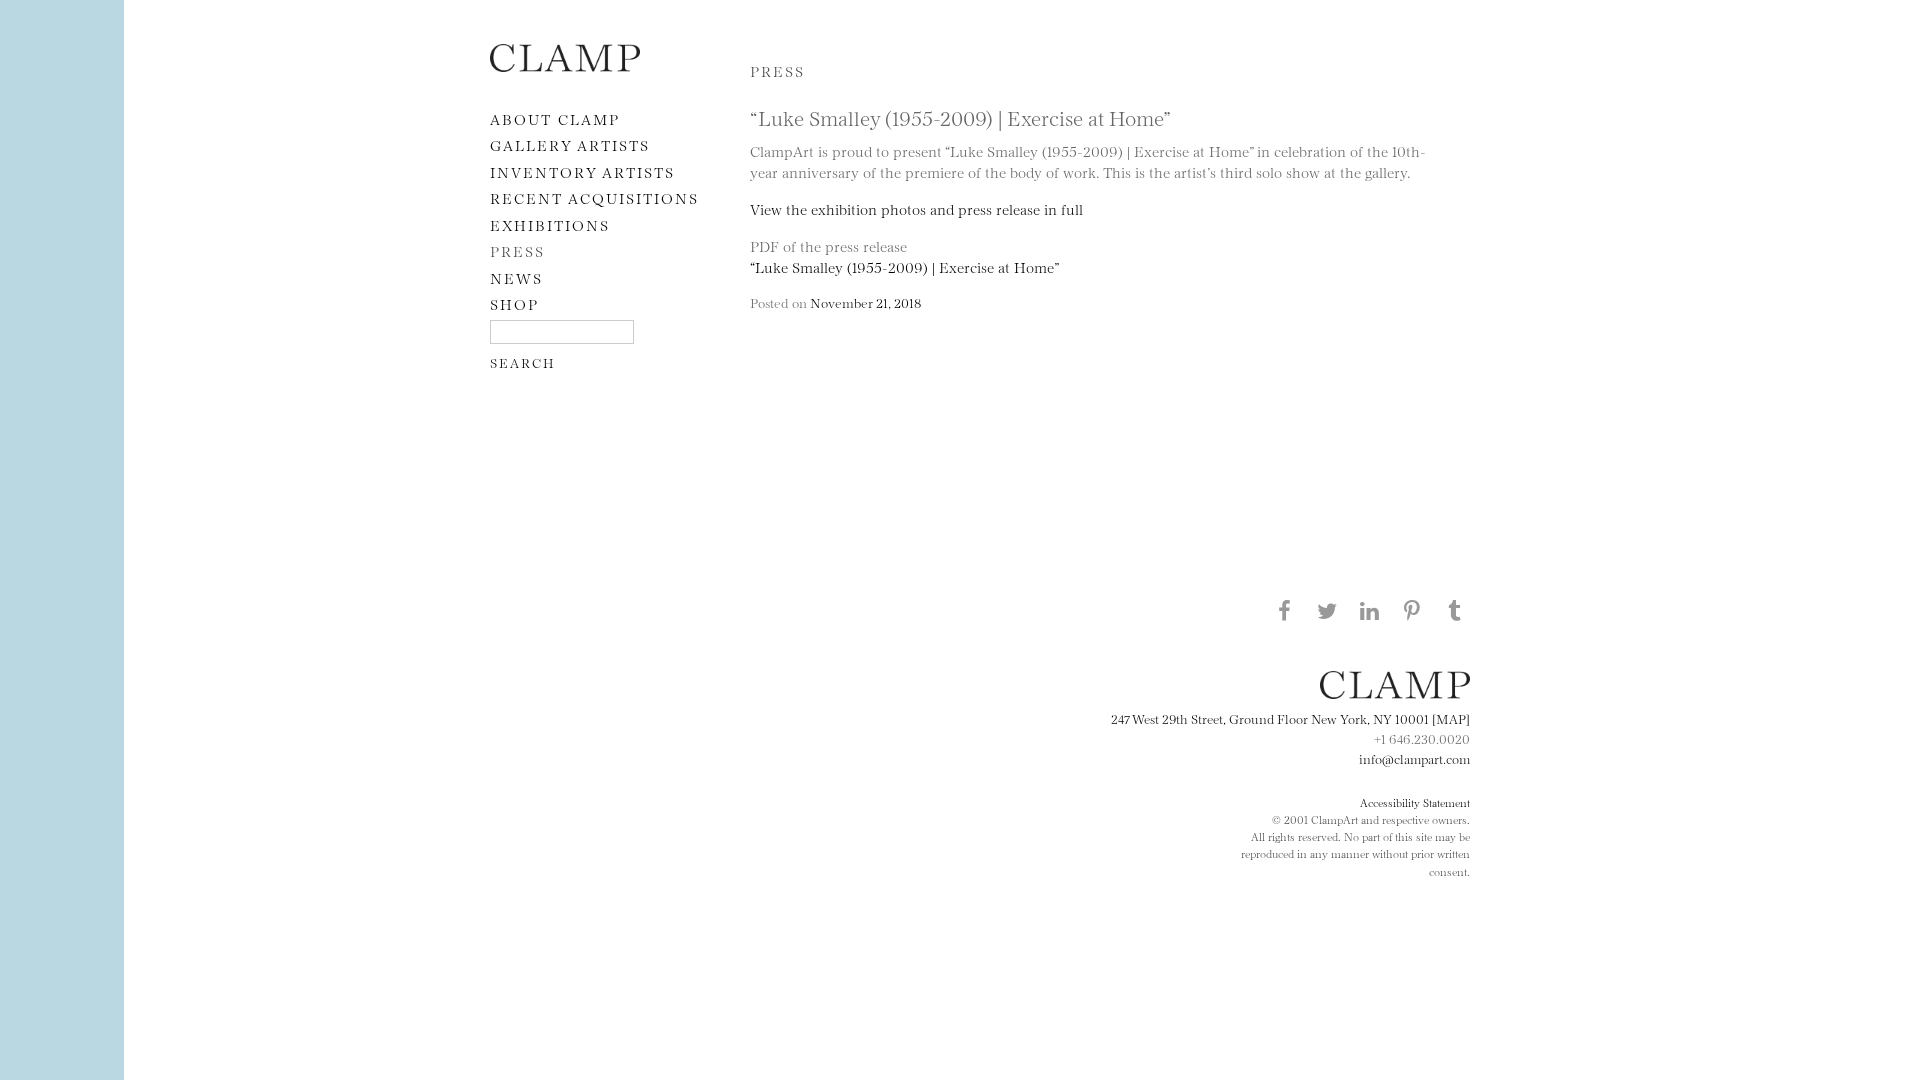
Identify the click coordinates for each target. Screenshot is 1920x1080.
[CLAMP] (565, 65)
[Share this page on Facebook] (1284, 610)
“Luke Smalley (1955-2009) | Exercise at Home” (904, 266)
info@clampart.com (1414, 758)
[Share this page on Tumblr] (1455, 610)
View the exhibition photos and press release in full (916, 208)
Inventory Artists (582, 171)
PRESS (517, 250)
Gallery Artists (570, 144)
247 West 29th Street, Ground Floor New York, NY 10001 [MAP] (1290, 718)
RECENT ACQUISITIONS (594, 197)
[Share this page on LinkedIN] (1370, 610)
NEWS (516, 277)
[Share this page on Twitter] (1327, 610)
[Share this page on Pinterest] (1412, 610)
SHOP (514, 303)
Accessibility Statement (1415, 802)
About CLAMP (555, 118)
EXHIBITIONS (550, 224)
